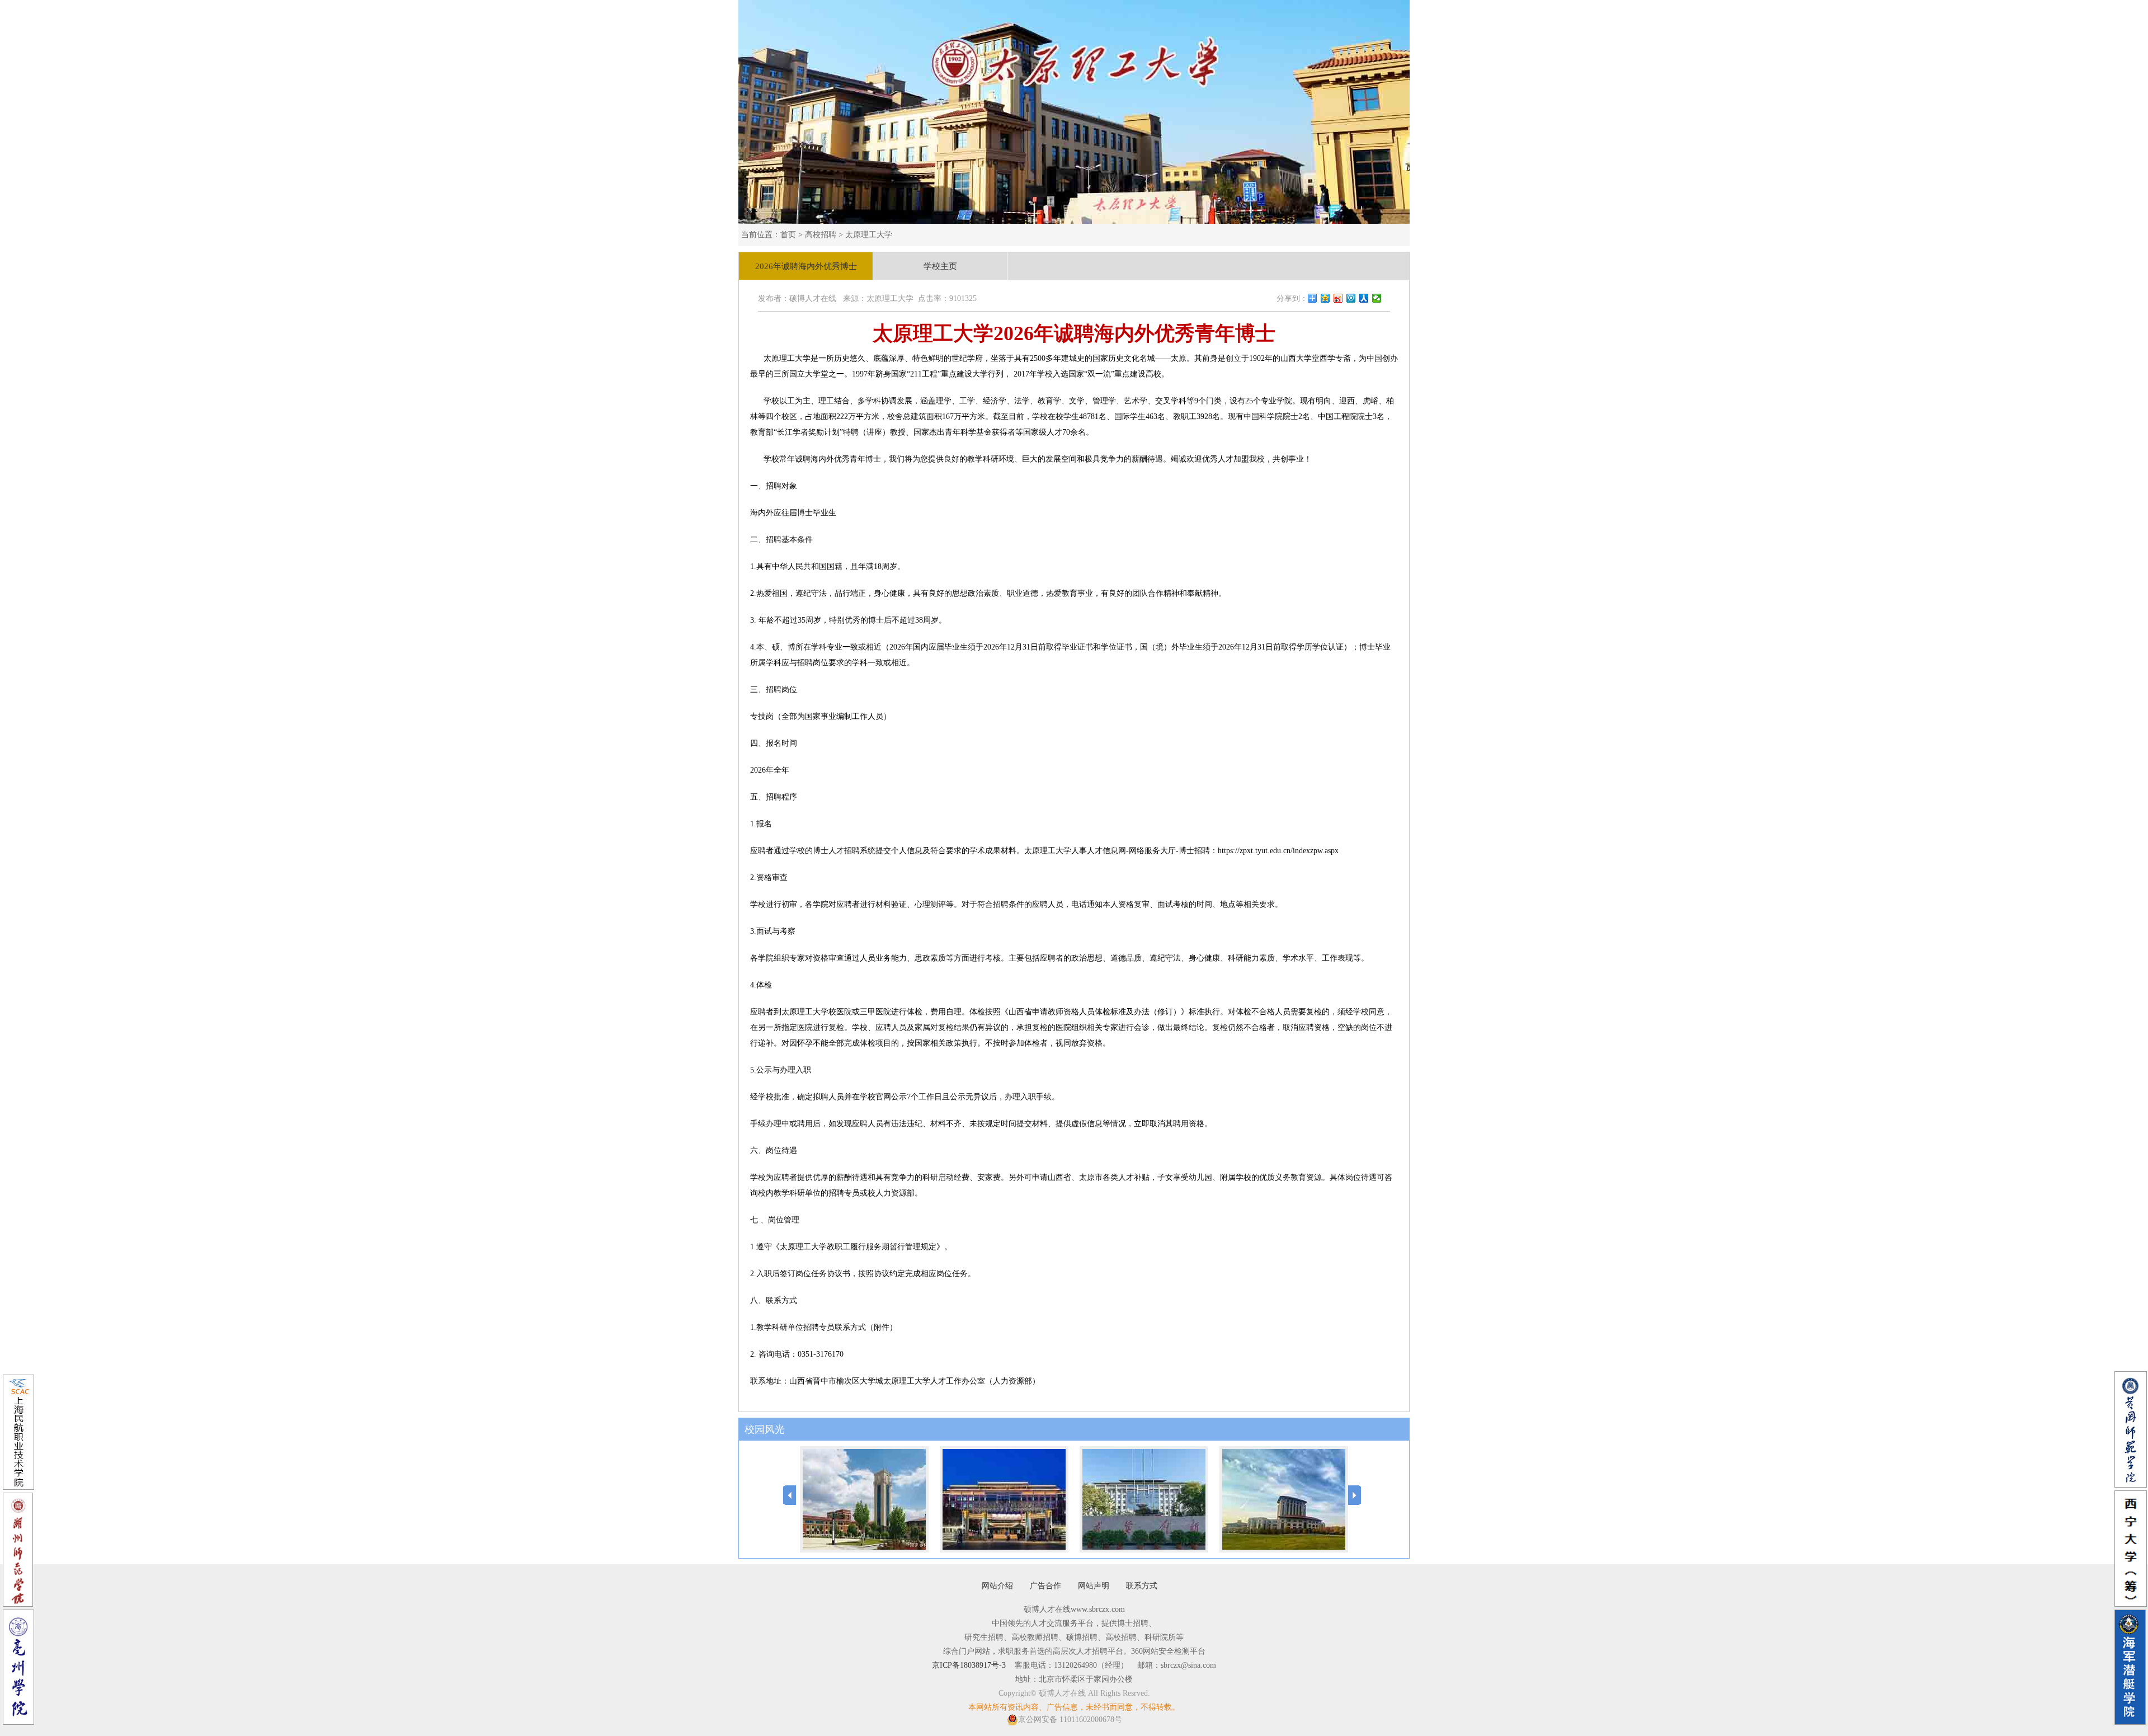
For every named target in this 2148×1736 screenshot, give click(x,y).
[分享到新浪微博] (1338, 298)
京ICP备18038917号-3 (969, 1665)
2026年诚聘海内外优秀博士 (806, 266)
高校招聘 (821, 235)
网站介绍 (997, 1586)
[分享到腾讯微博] (1351, 298)
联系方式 (1142, 1586)
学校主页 (940, 266)
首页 (788, 235)
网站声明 (1094, 1586)
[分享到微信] (1377, 298)
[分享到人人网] (1364, 298)
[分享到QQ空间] (1325, 298)
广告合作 (1045, 1586)
